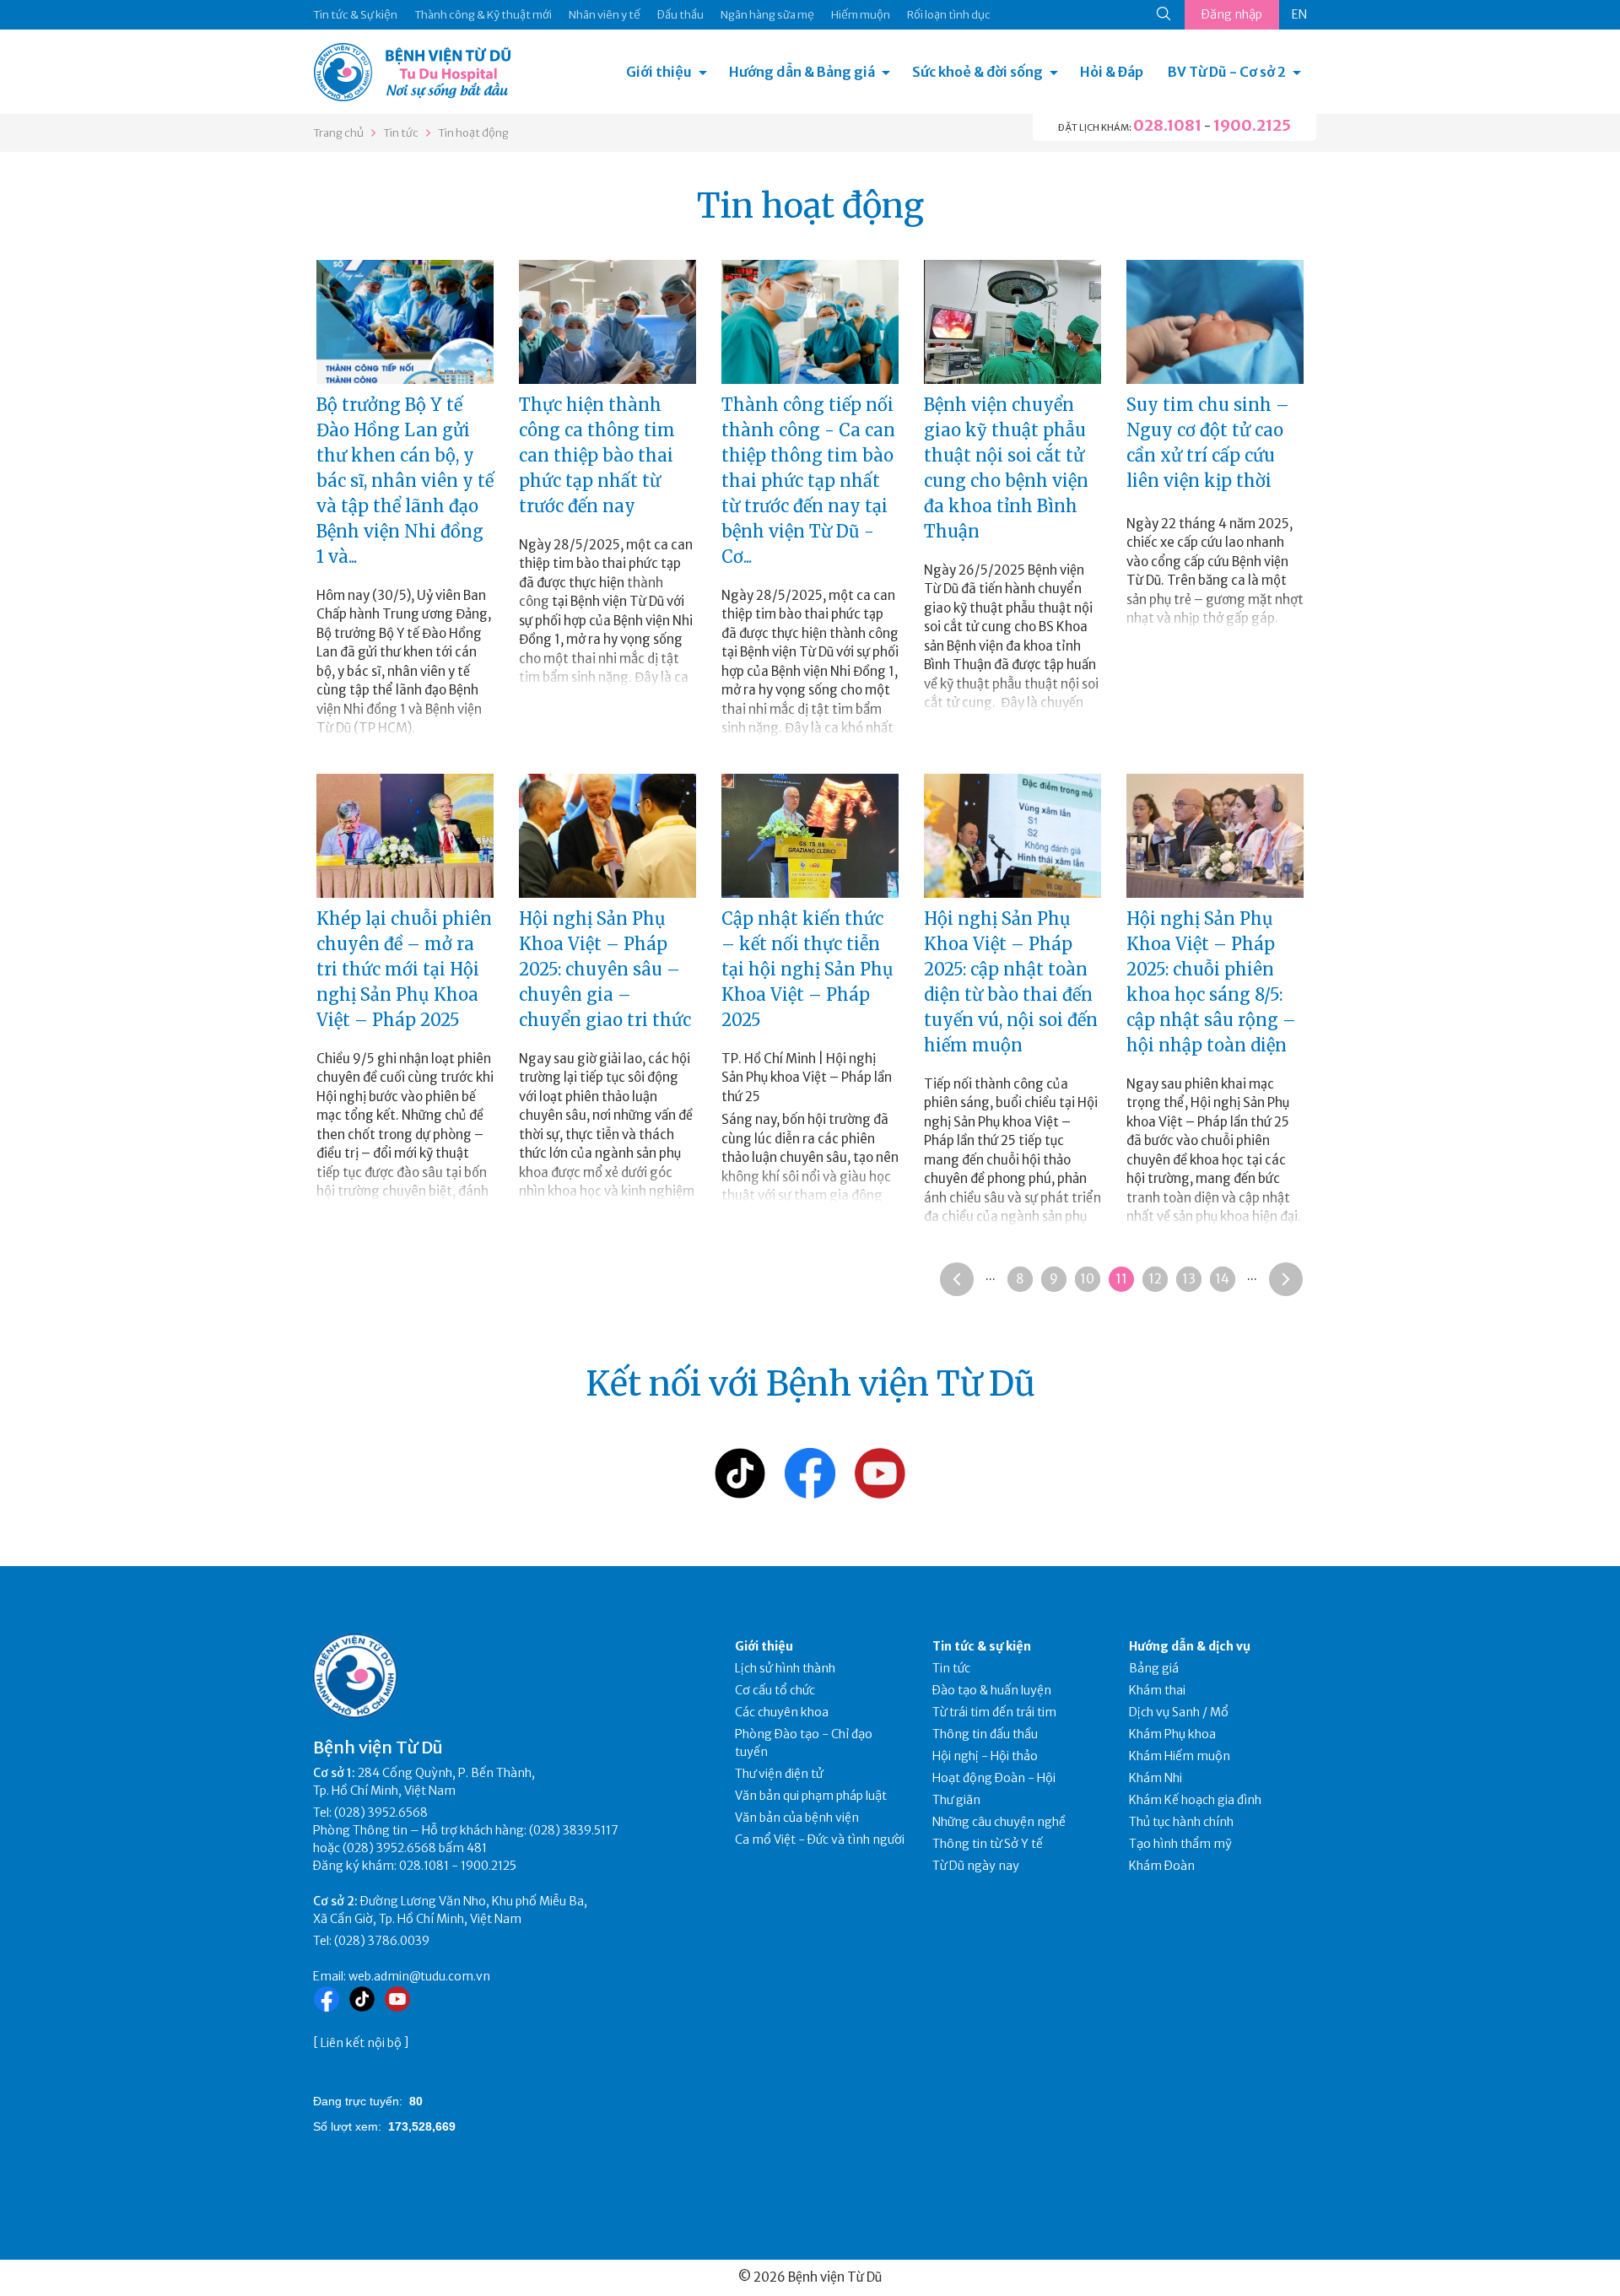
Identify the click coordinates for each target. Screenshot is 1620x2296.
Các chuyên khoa (782, 1712)
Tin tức (401, 133)
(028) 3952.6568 (381, 1812)
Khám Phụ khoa (1172, 1734)
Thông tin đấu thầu (985, 1734)
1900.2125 (1252, 125)
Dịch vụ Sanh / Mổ (1179, 1712)
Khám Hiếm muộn (1180, 1756)
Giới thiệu (659, 72)
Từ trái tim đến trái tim (994, 1712)
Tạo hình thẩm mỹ (1180, 1844)
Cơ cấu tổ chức (775, 1690)
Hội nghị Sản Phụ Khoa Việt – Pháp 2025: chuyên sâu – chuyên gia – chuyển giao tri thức (605, 969)
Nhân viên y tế (605, 15)
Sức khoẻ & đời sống (977, 72)
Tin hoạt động (473, 133)
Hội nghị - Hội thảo (985, 1756)
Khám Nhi (1156, 1778)
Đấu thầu (680, 15)
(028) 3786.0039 (382, 1941)
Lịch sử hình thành (785, 1668)
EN (1299, 14)
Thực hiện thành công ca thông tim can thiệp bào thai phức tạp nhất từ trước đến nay (597, 455)
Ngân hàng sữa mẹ (767, 15)
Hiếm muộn (861, 15)
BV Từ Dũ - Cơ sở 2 (1227, 72)
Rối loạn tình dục (949, 15)
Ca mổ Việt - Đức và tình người (820, 1840)
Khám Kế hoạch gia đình (1195, 1800)
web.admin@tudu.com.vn (419, 1976)
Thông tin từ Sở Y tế (988, 1844)
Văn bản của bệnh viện (797, 1818)
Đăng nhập (1232, 14)
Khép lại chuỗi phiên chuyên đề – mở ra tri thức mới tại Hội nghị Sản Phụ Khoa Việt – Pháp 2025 (404, 969)
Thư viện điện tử (779, 1774)
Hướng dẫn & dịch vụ (1190, 1646)
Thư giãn (956, 1800)
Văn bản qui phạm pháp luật (811, 1796)
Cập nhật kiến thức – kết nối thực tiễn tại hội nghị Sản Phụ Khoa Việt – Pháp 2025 (807, 969)
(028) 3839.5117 (574, 1830)
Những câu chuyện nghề (999, 1822)
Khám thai (1157, 1690)
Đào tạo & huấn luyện (992, 1690)
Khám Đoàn (1162, 1866)
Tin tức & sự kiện (982, 1646)
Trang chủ (338, 133)
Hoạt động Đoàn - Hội (994, 1778)
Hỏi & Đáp (1112, 72)
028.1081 (1167, 125)
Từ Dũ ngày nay (976, 1866)
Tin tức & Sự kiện (355, 15)
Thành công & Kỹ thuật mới (483, 15)
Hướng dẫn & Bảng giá (802, 72)
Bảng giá (1154, 1668)
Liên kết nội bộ (361, 2043)
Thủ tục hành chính (1181, 1822)
